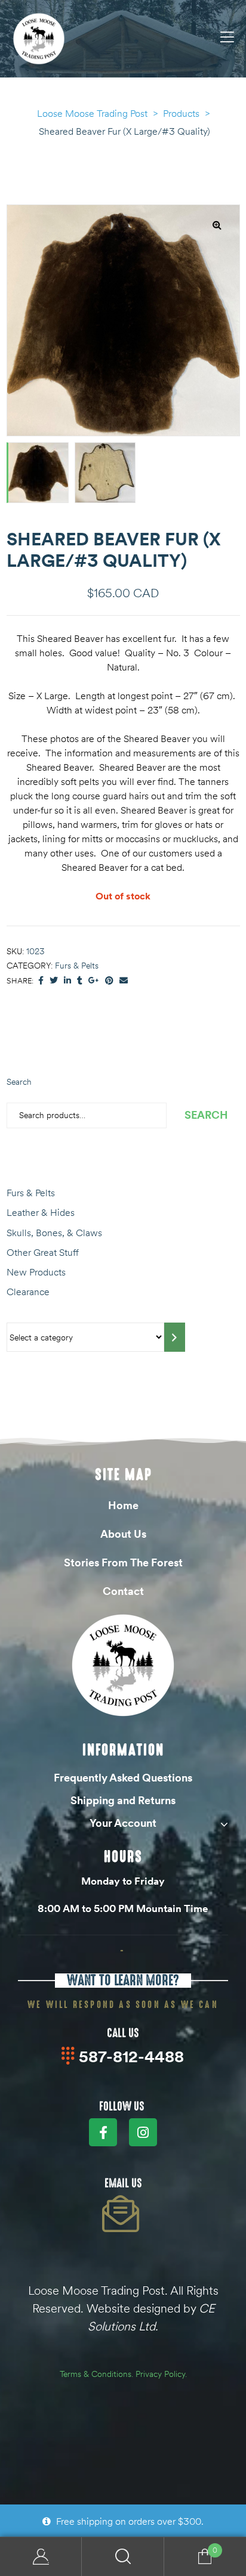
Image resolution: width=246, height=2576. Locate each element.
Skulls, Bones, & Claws (54, 1233)
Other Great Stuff (43, 1252)
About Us (123, 1534)
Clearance (28, 1292)
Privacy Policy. (161, 2374)
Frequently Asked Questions (123, 1778)
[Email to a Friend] (124, 981)
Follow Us (122, 2106)
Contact (123, 1591)
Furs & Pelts (77, 966)
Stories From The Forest (123, 1562)
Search (19, 1082)
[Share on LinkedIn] (67, 981)
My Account (41, 2557)
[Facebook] (103, 2132)
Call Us (123, 2033)
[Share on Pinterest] (109, 981)
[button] (217, 225)
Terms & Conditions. (96, 2374)
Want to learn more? (123, 1980)
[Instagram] (143, 2132)
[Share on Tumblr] (80, 981)
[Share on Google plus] (94, 981)
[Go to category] (175, 1337)
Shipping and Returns (123, 1800)
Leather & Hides (41, 1212)
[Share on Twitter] (54, 981)
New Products (36, 1272)
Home (123, 1505)
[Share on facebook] (41, 981)
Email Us (123, 2183)
